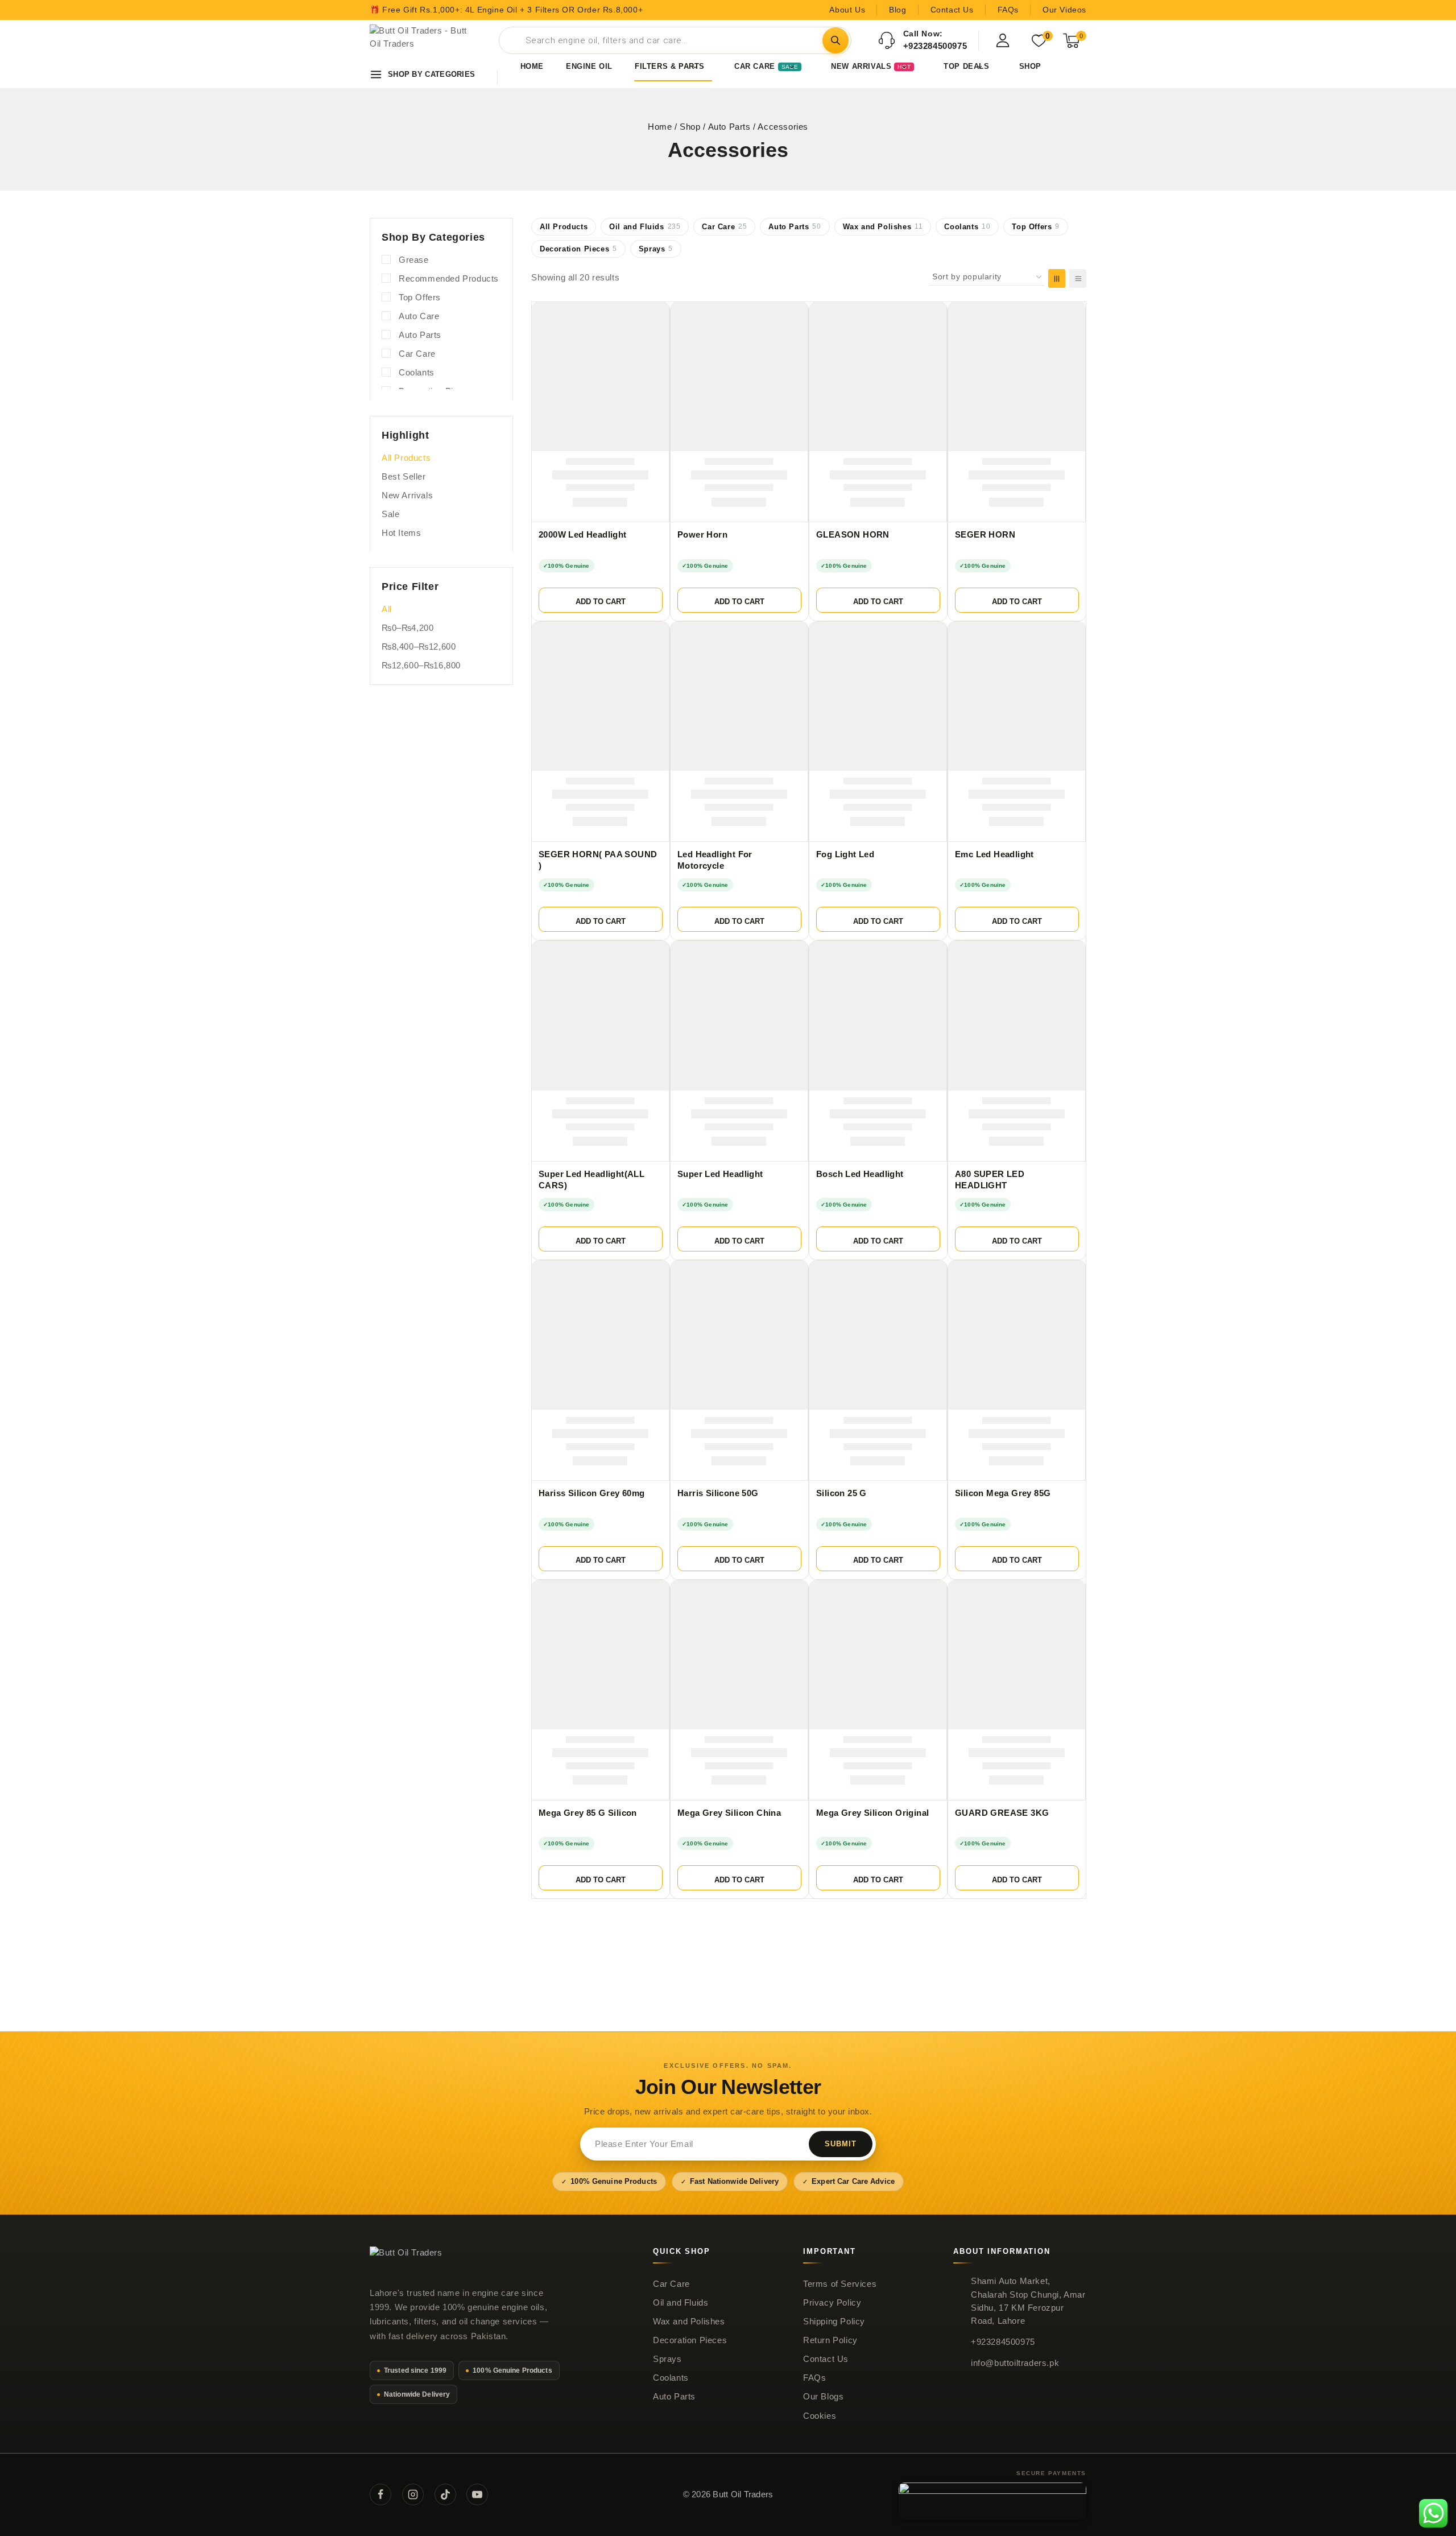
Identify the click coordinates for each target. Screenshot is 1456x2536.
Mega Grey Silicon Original (872, 1813)
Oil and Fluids (645, 227)
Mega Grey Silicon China (729, 1813)
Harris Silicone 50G (718, 1493)
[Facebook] (380, 2494)
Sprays (656, 249)
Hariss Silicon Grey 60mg (592, 1493)
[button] (601, 600)
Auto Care (419, 316)
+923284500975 (1003, 2342)
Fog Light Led (845, 854)
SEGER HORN (985, 535)
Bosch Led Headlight (860, 1174)
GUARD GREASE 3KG (1002, 1813)
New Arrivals (407, 495)
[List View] (1078, 278)
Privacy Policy (832, 2303)
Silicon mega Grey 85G (1003, 1493)
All (387, 609)
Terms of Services (840, 2284)
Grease (414, 260)
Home (532, 66)
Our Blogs (823, 2397)
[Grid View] (1057, 278)
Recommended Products (449, 278)
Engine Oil (589, 66)
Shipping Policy (834, 2322)
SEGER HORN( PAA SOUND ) (598, 860)
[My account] (1003, 40)
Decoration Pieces (578, 249)
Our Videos (1064, 10)
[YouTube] (477, 2494)
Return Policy (830, 2340)
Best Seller (404, 476)
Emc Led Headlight (994, 854)
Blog (897, 10)
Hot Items (401, 533)
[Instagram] (413, 2494)
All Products (564, 227)
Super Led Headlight (720, 1174)
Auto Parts (795, 227)
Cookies (820, 2416)
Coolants (967, 227)
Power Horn (702, 535)
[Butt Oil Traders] (423, 40)
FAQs (1008, 10)
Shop (1030, 66)
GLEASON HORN (853, 535)
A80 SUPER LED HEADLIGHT (990, 1180)
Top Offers (1036, 227)
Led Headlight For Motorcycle (715, 860)
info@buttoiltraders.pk (1015, 2363)
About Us (847, 10)
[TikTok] (445, 2494)
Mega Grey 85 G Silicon (588, 1813)
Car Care (724, 227)
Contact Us (952, 10)
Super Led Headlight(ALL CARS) (591, 1180)
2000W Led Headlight (583, 535)
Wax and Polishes (883, 227)
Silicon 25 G (841, 1493)
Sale (390, 514)
